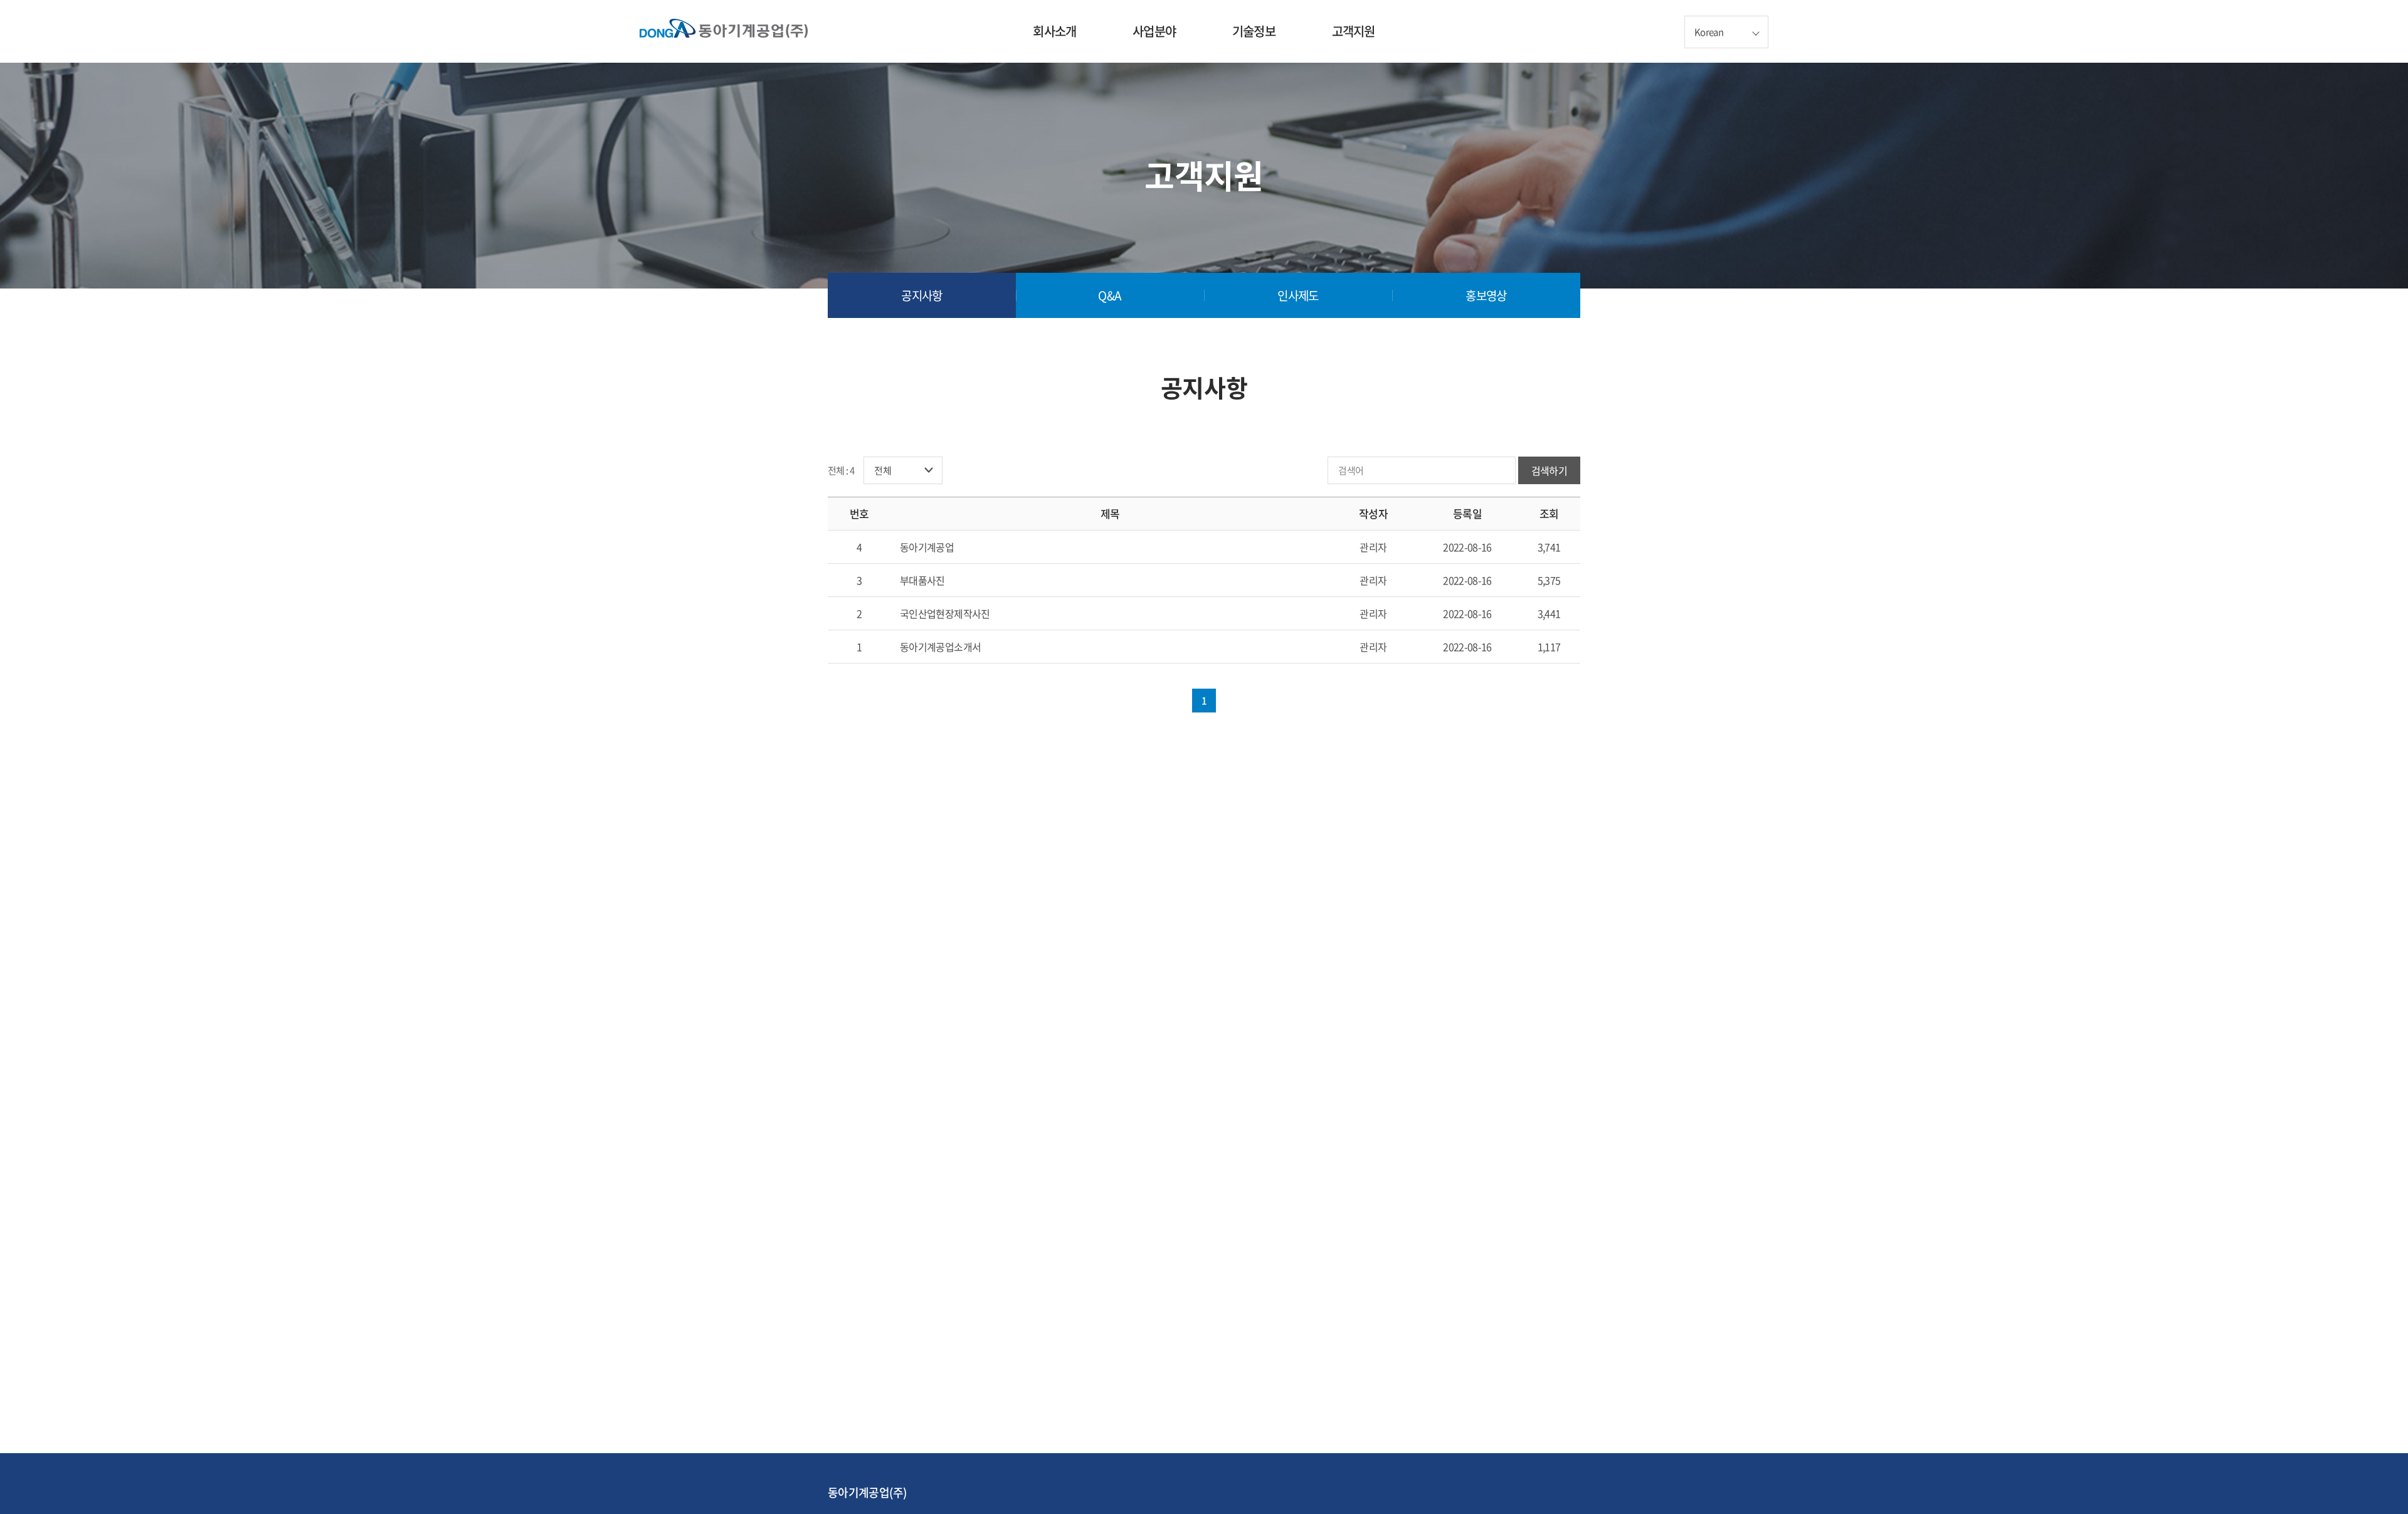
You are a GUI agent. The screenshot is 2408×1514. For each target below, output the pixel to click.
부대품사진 (922, 580)
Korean (1709, 32)
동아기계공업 (927, 547)
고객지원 (1354, 31)
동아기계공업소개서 (940, 647)
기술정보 (1254, 31)
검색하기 (1549, 470)
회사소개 (1054, 31)
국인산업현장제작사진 (945, 613)
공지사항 (921, 295)
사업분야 (1154, 31)
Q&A (1110, 295)
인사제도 (1298, 295)
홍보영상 (1486, 295)
